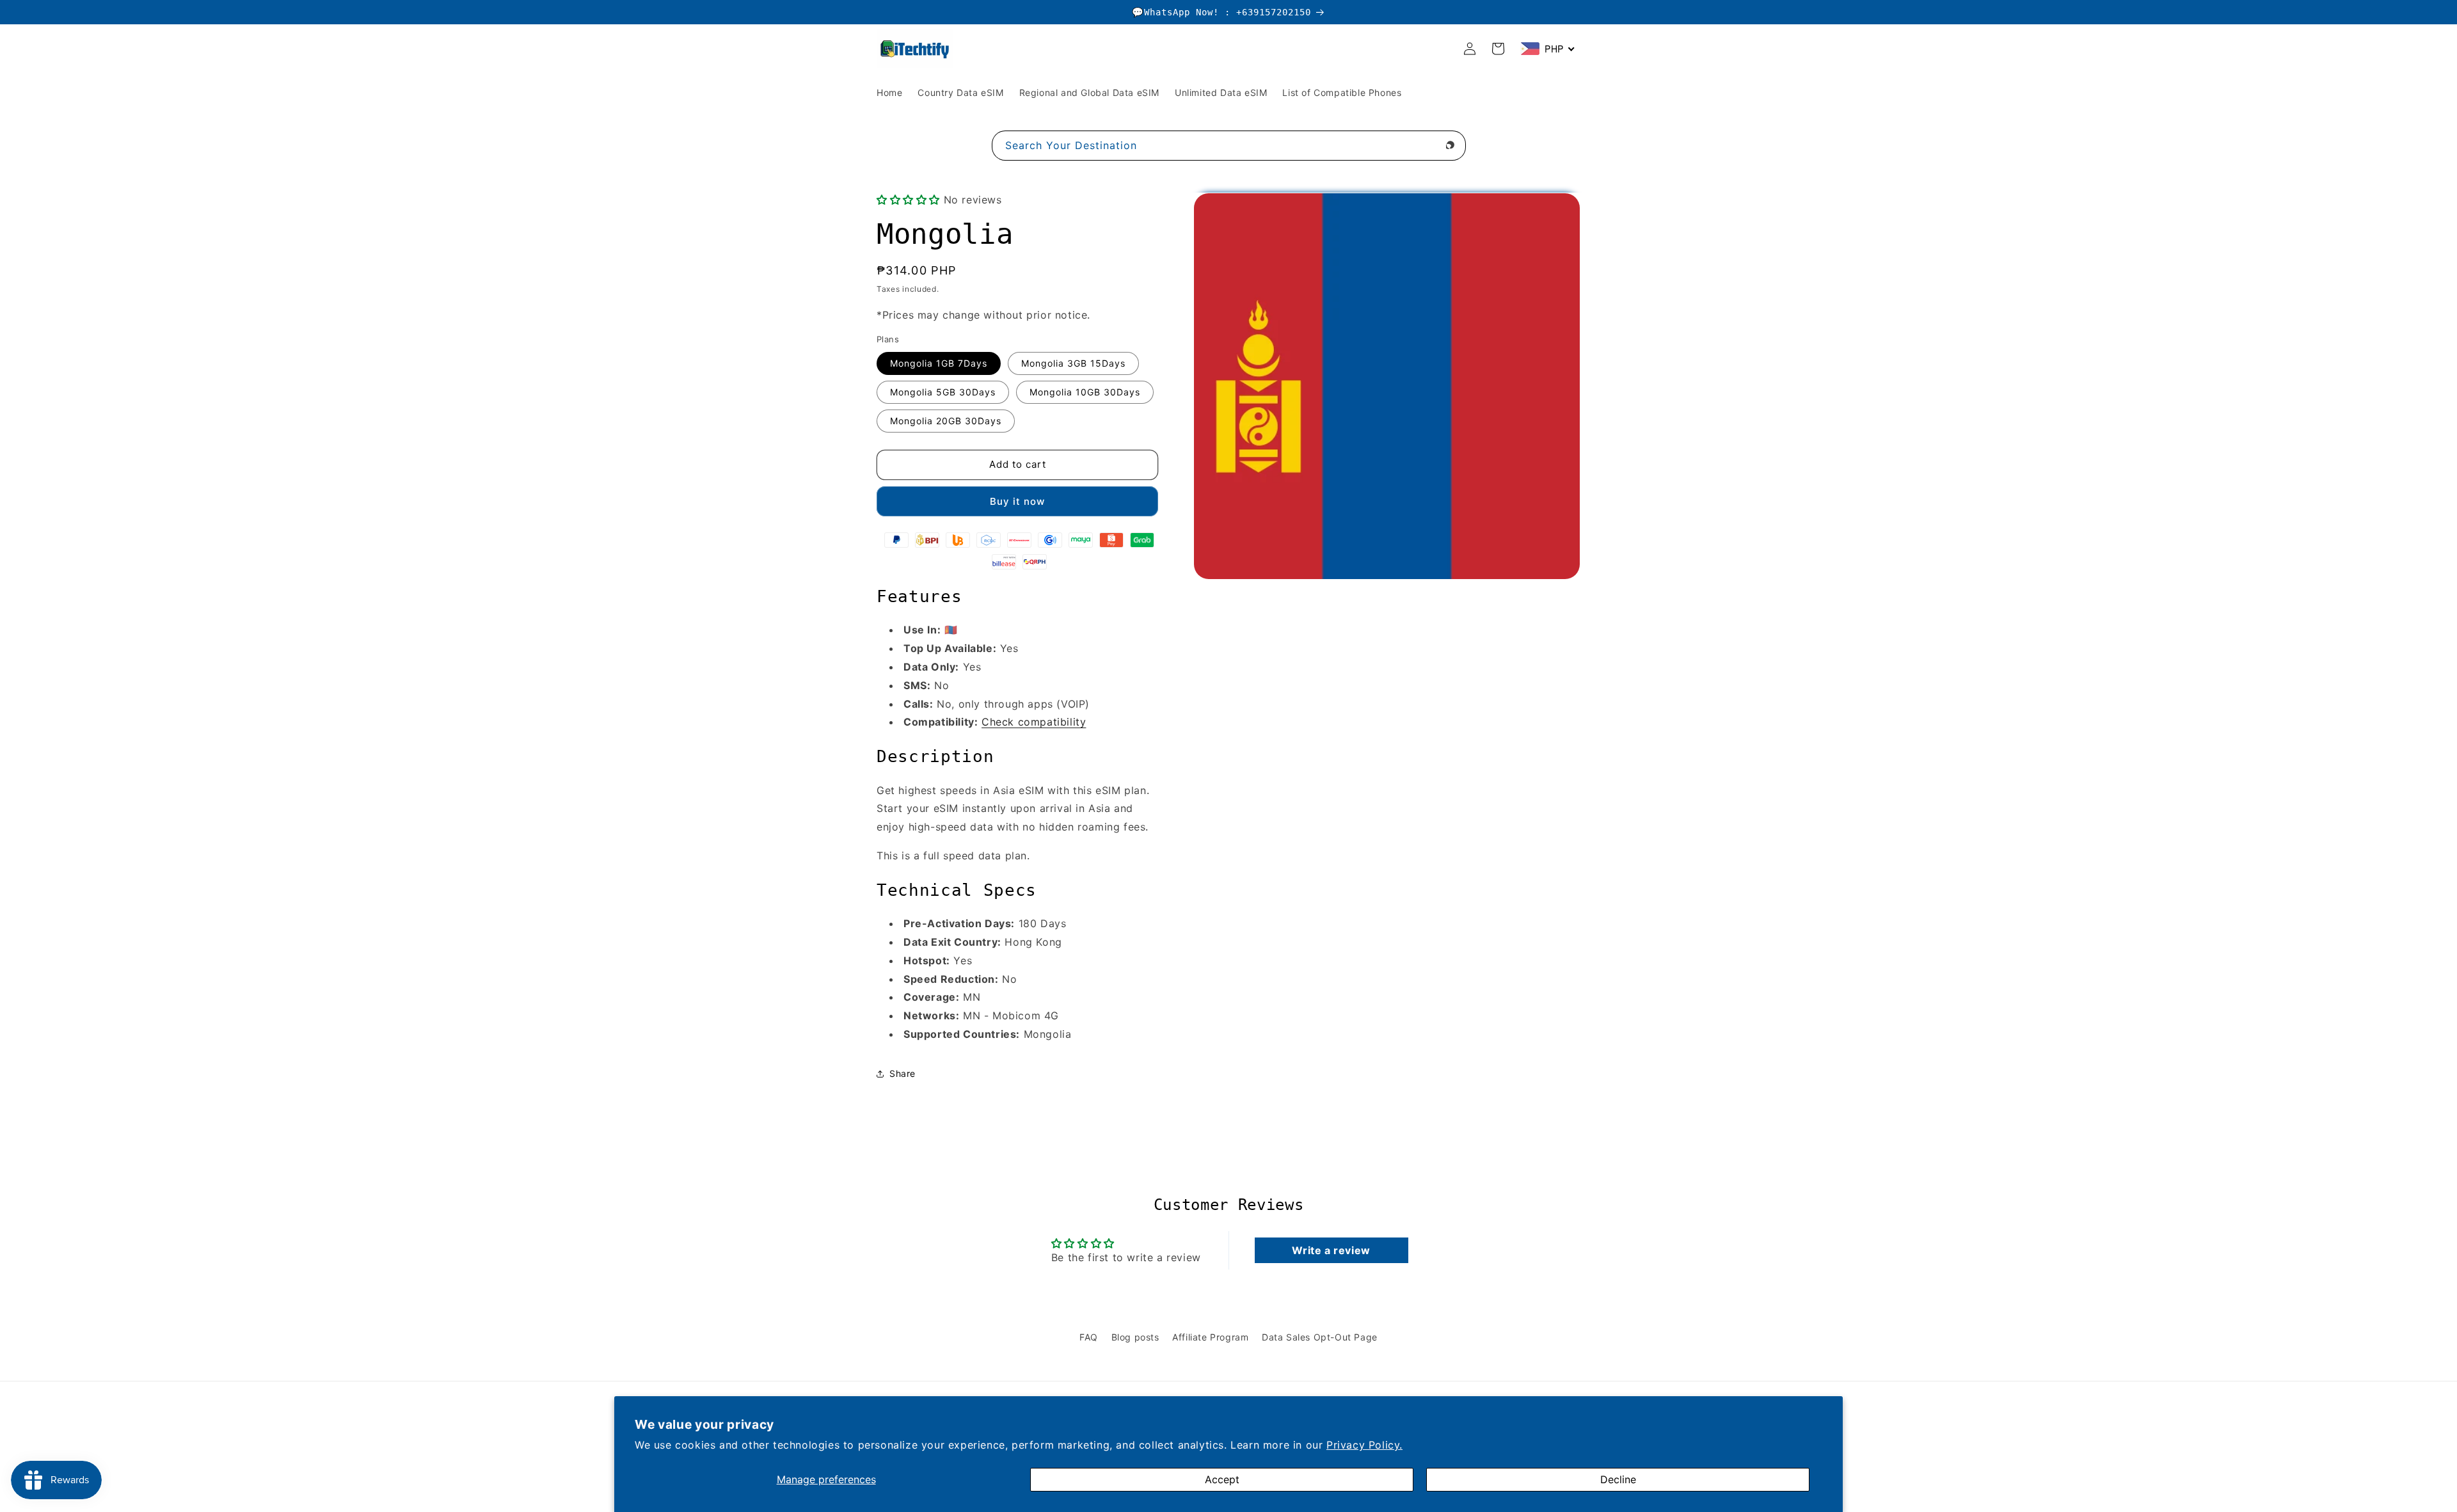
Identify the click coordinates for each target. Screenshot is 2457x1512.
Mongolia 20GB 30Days (946, 421)
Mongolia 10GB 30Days (1085, 392)
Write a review (1331, 1250)
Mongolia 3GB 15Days (1073, 363)
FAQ (1089, 1337)
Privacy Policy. (1364, 1445)
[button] (908, 200)
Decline (1618, 1479)
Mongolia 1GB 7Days (939, 363)
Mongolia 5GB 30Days (943, 392)
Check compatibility (1034, 722)
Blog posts (1135, 1337)
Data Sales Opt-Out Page (1320, 1337)
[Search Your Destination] (1451, 145)
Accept (1222, 1479)
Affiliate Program (1210, 1337)
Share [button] (902, 1073)
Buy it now (1017, 501)
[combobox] (1229, 146)
